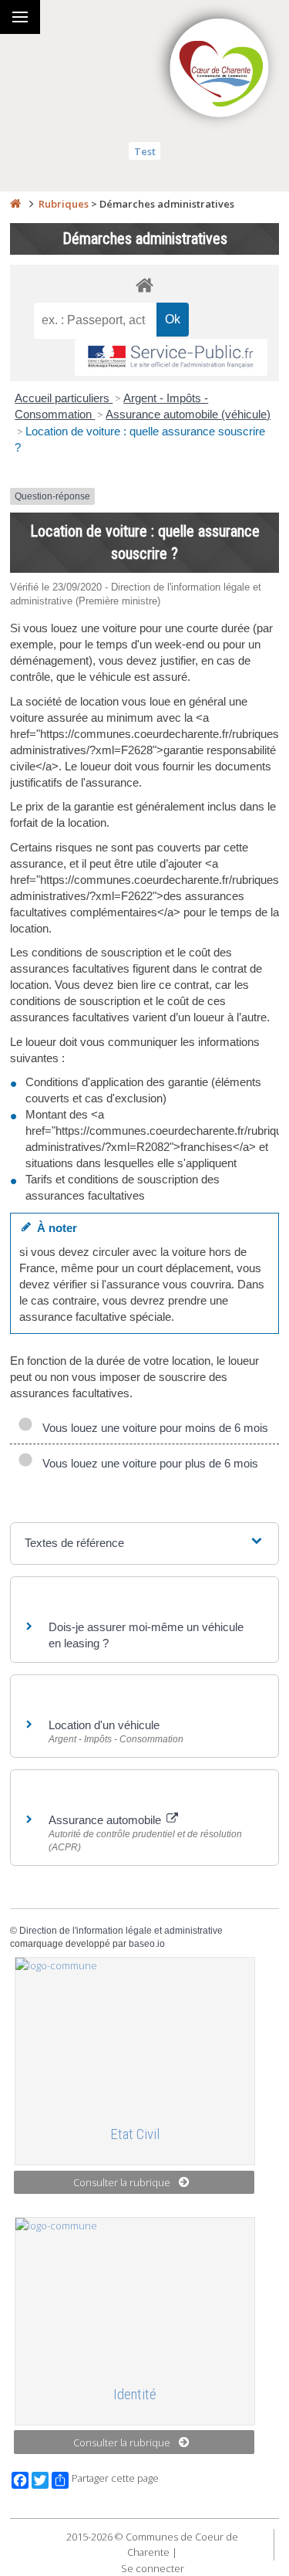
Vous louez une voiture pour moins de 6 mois (152, 1428)
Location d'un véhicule (104, 1725)
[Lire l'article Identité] (135, 2295)
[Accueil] (15, 204)
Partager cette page (115, 2478)
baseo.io (147, 1944)
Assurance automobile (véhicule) (188, 414)
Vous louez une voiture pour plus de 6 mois (147, 1463)
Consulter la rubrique (122, 2182)
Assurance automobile (106, 1820)
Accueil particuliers (64, 398)
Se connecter (153, 2568)
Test (145, 151)
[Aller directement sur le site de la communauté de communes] (220, 69)
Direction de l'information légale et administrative (121, 1931)
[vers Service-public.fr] (171, 358)
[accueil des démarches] (144, 284)
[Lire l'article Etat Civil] (135, 2035)
